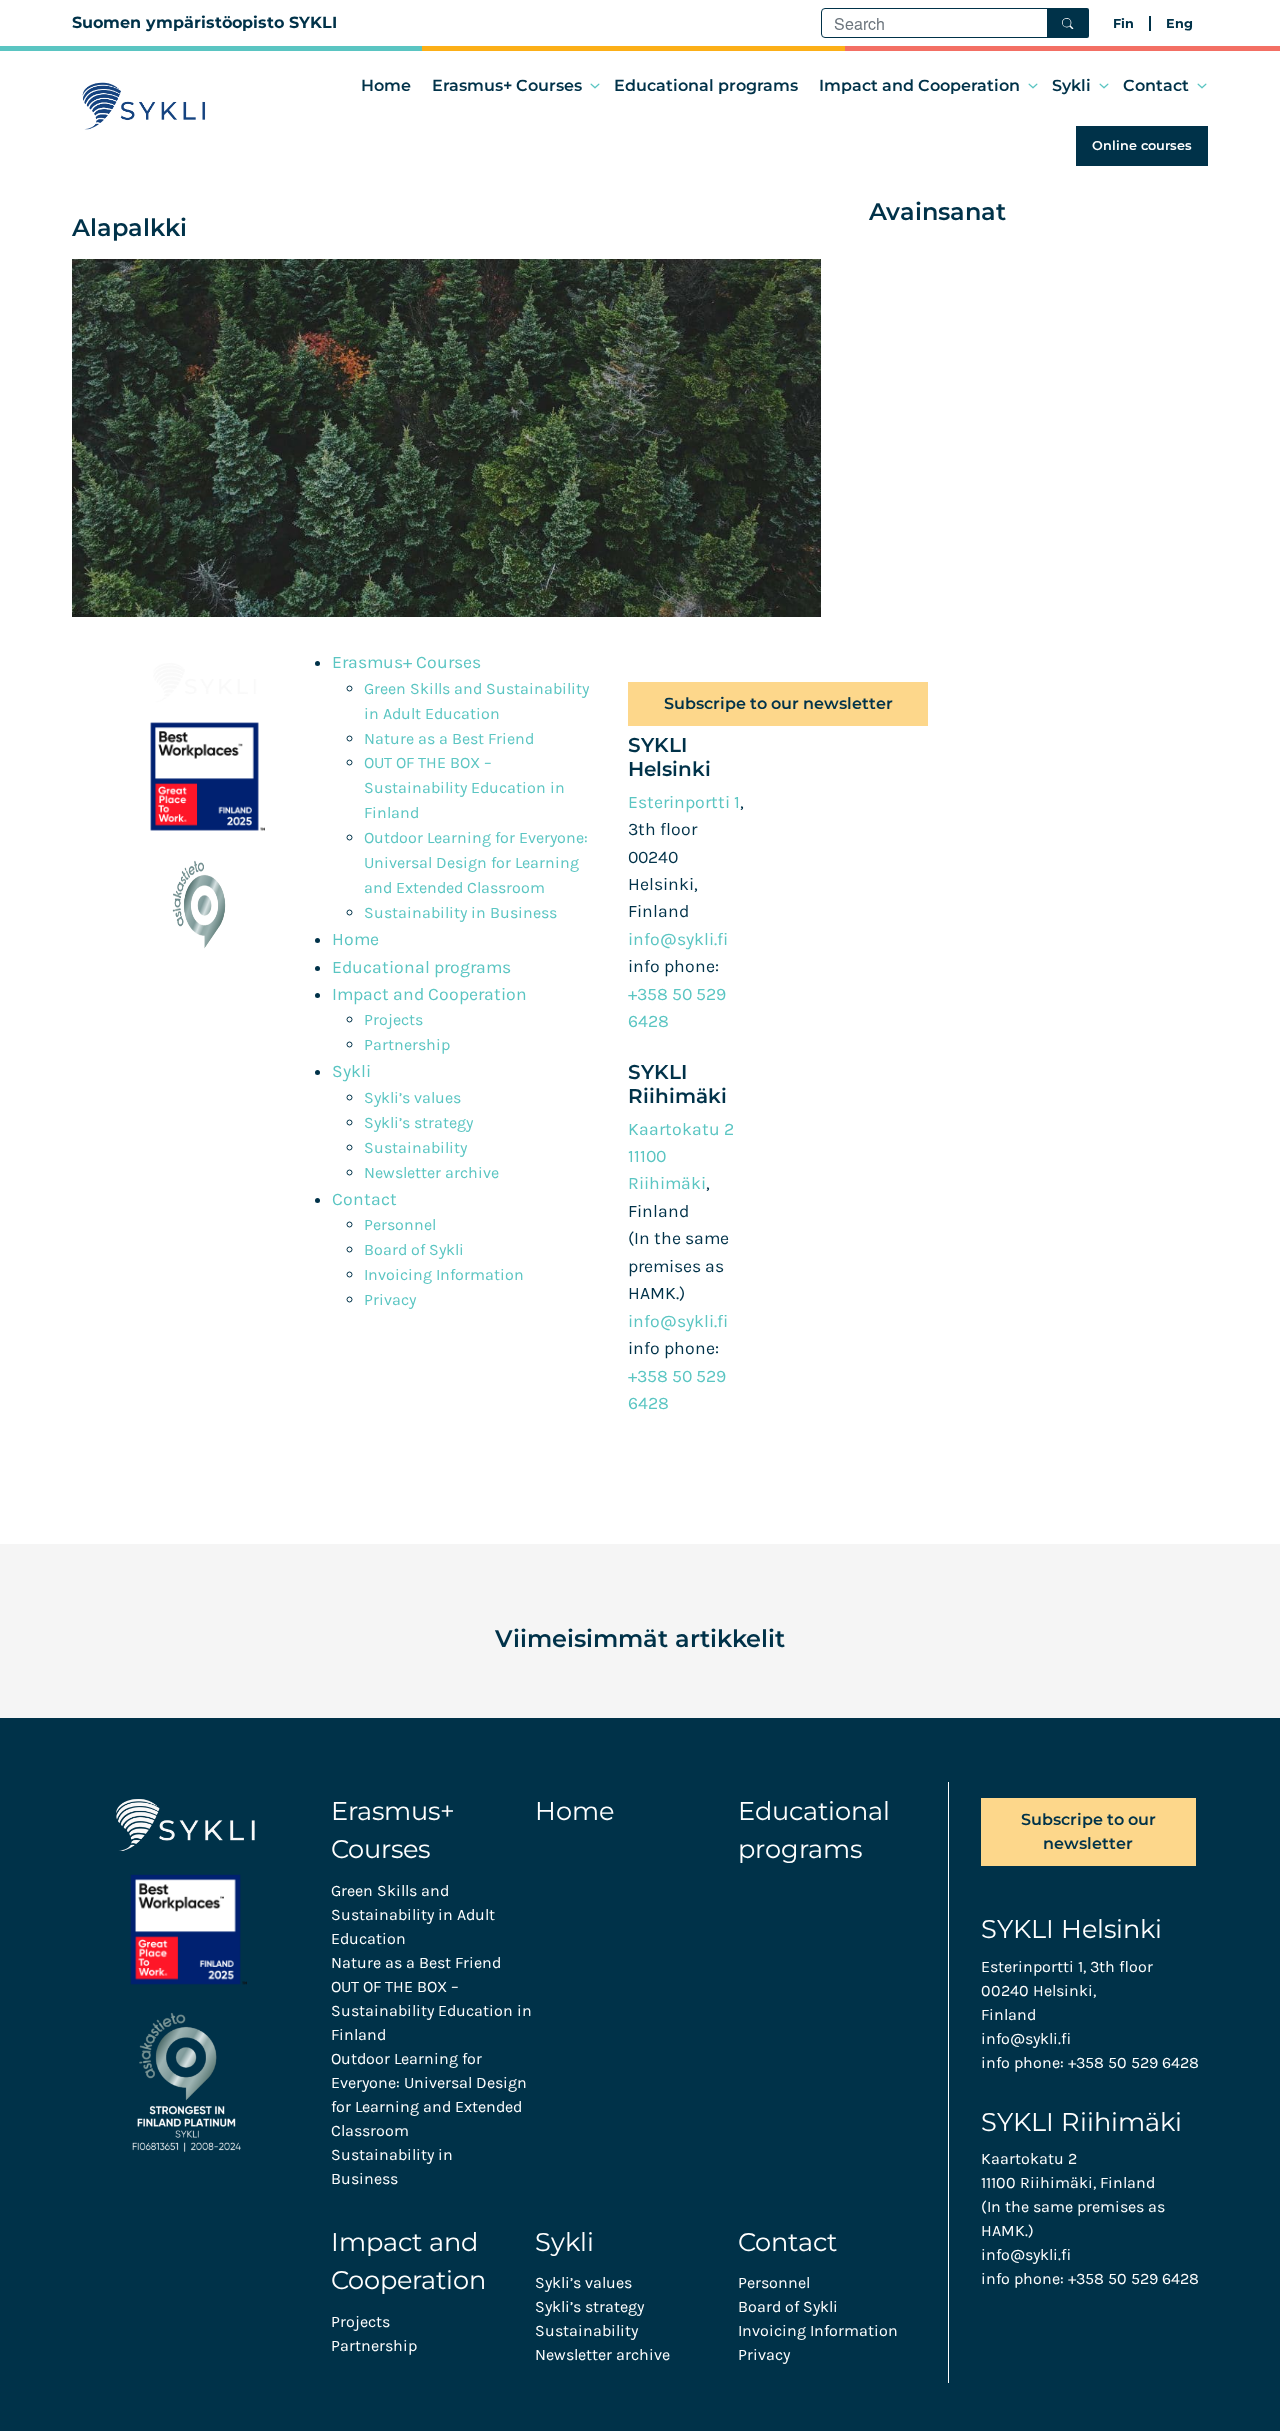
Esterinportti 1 (684, 802)
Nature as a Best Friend (449, 738)
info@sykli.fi (678, 939)
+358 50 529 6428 (1133, 2062)
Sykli (1071, 85)
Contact (1156, 85)
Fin (1123, 23)
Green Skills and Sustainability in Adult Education (413, 1914)
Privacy (390, 1299)
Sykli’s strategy (418, 1122)
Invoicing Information (444, 1274)
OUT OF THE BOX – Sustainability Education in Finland (464, 787)
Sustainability (415, 1147)
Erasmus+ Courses (507, 85)
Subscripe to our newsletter (778, 703)
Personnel (400, 1224)
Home (386, 85)
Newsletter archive (431, 1172)
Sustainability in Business (460, 912)
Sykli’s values (412, 1097)
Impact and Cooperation (919, 85)
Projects (393, 1019)
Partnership (407, 1044)
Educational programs (706, 85)
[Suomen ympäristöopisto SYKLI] (144, 106)
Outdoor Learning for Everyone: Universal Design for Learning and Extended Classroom (476, 862)
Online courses (1142, 145)
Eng (1179, 23)
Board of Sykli (414, 1249)
